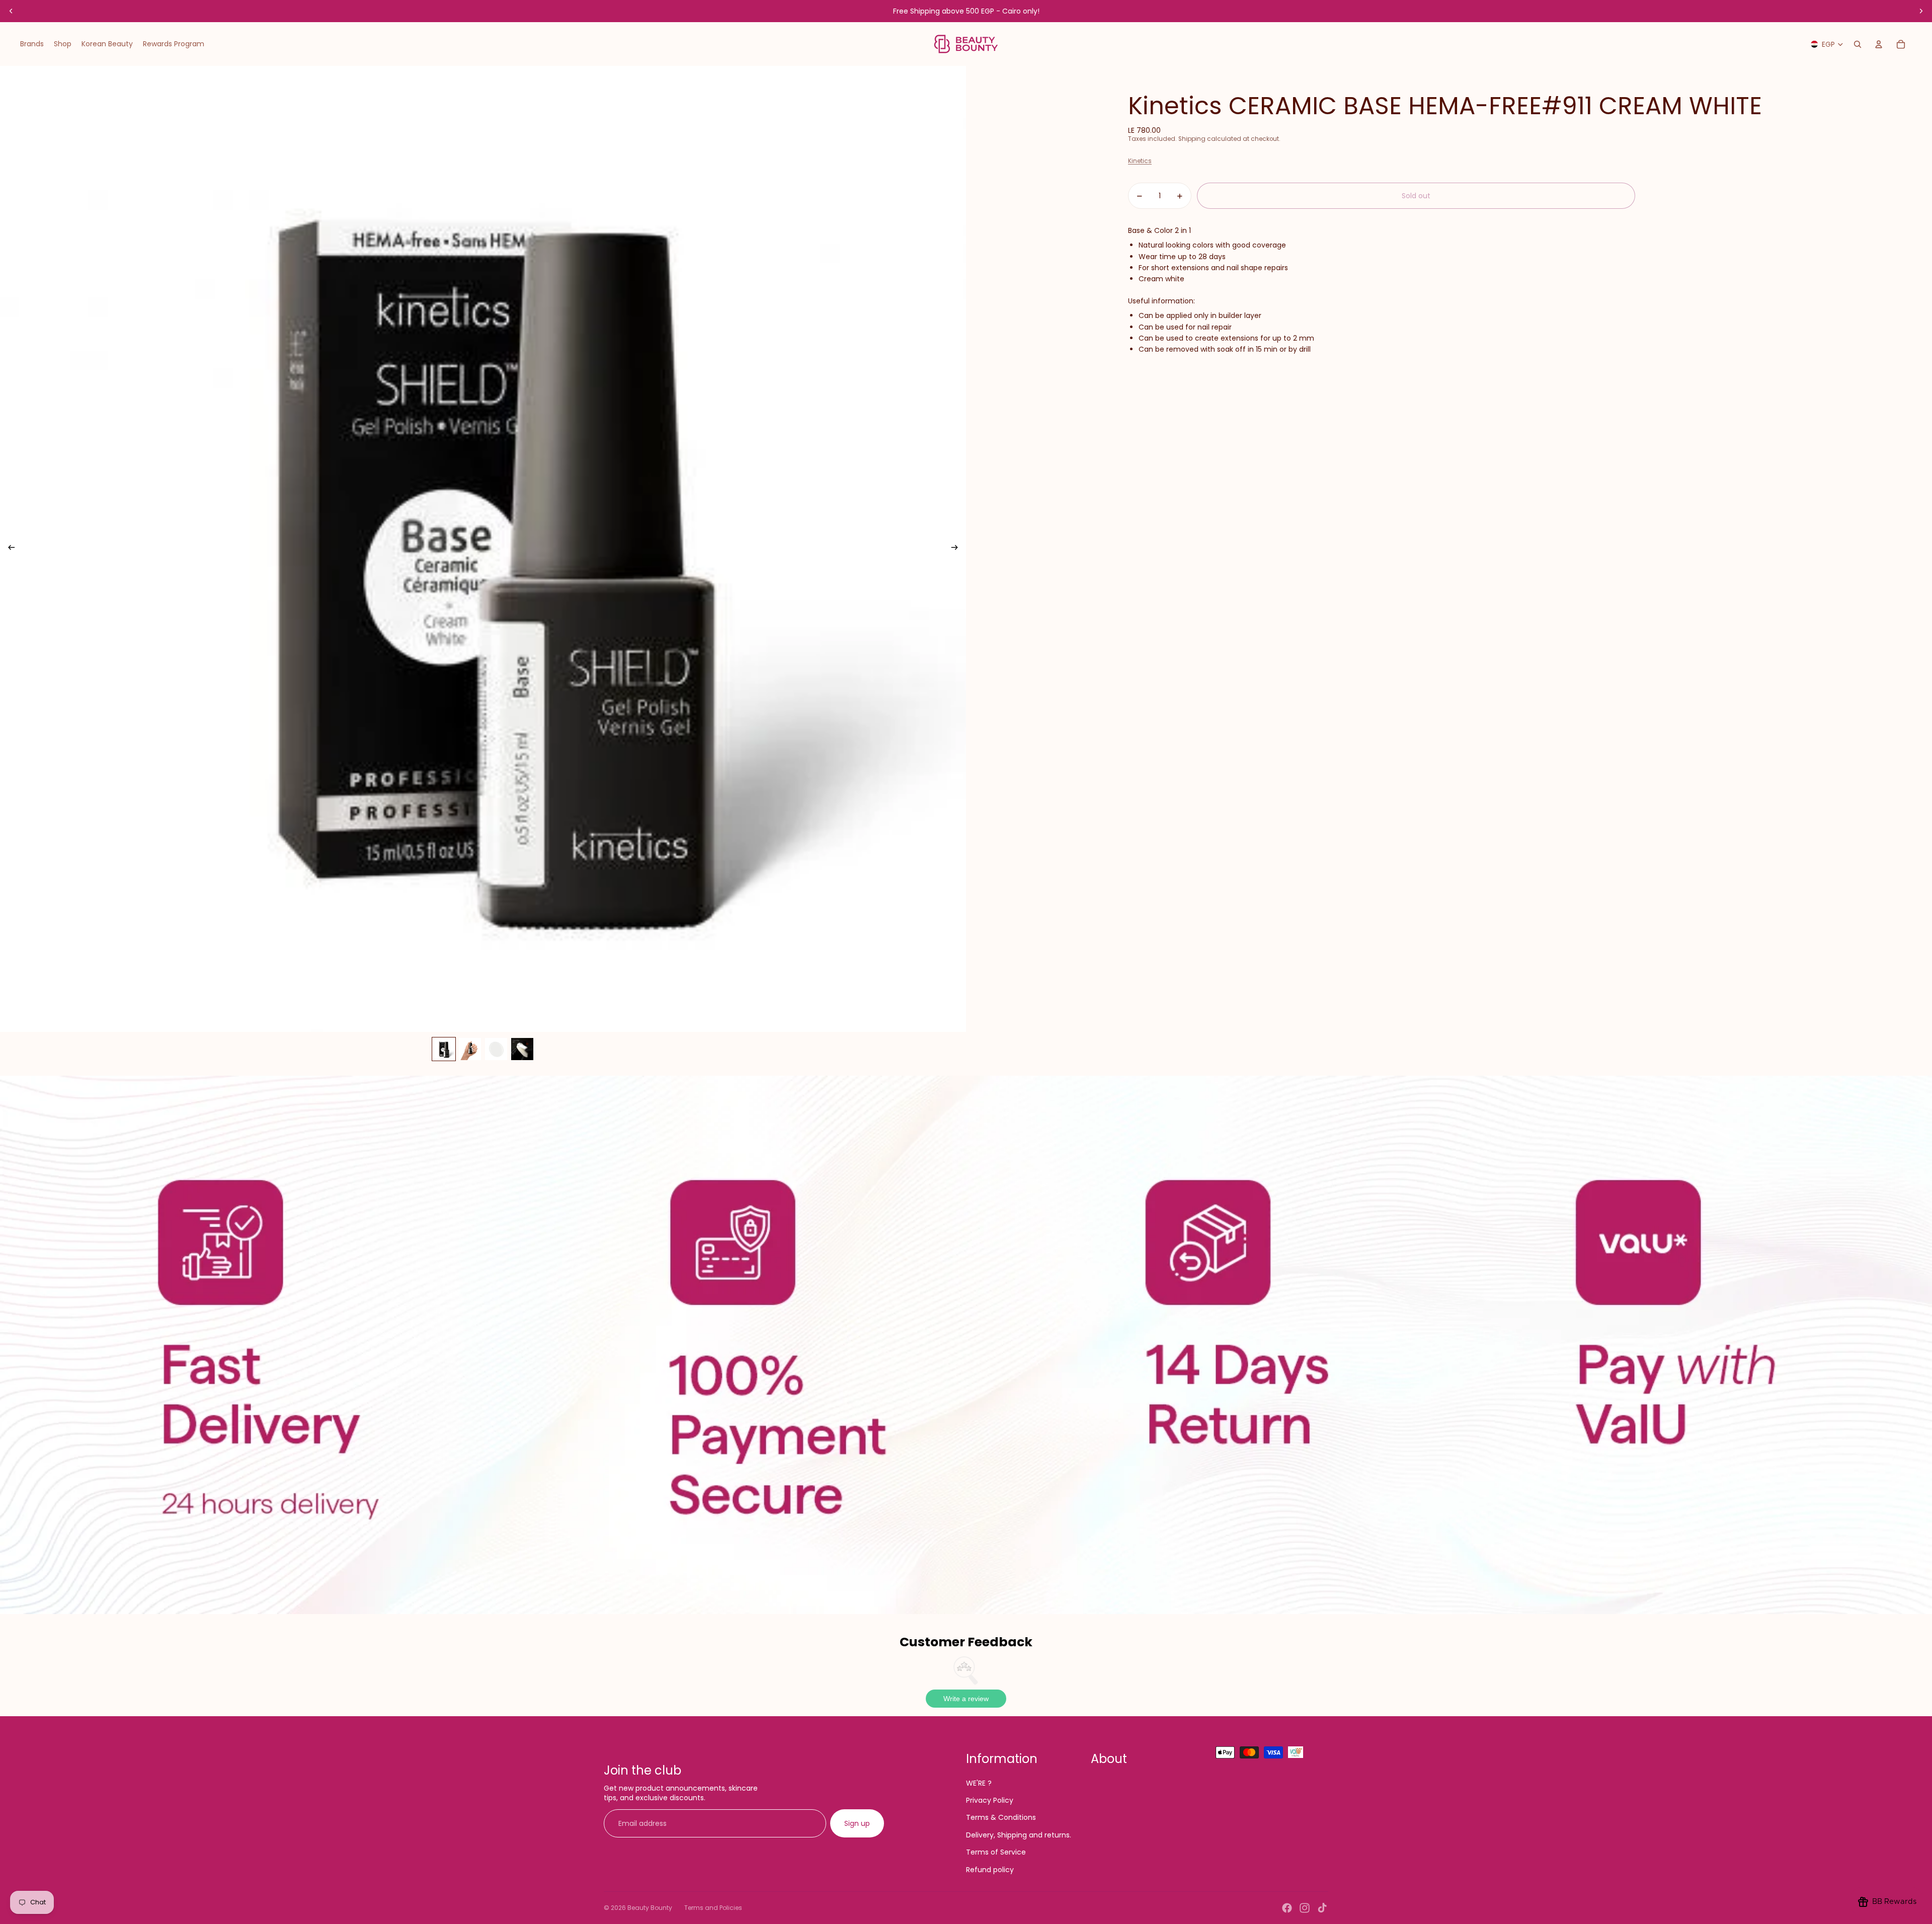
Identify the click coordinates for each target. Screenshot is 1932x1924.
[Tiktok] (1322, 1908)
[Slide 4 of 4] (522, 1049)
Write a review (966, 1699)
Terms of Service (996, 1852)
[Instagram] (1305, 1908)
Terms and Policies (713, 1908)
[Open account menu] (1879, 44)
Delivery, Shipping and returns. (1019, 1835)
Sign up (857, 1823)
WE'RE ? (979, 1783)
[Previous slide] (11, 11)
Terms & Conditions (1001, 1817)
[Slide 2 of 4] (470, 1049)
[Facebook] (1287, 1908)
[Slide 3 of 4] (496, 1049)
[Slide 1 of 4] (444, 1049)
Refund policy (990, 1870)
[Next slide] (1921, 11)
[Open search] (1858, 44)
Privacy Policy (990, 1800)
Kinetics (1140, 161)
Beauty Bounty (650, 1908)
